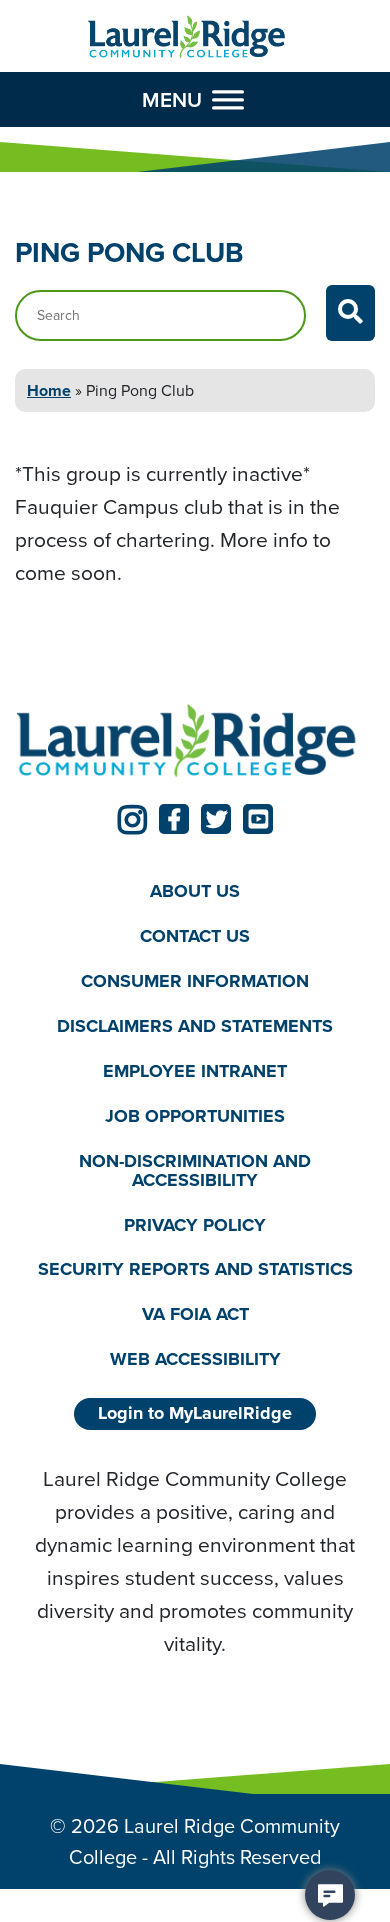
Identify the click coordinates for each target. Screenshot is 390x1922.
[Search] (350, 313)
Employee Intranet (195, 1071)
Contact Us (195, 936)
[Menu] (228, 99)
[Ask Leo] (330, 1895)
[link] (132, 819)
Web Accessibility (195, 1359)
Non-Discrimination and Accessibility (195, 1170)
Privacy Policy (195, 1225)
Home (49, 390)
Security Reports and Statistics (195, 1269)
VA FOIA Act (195, 1314)
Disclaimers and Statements (195, 1026)
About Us (195, 891)
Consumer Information (195, 981)
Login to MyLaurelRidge (195, 1413)
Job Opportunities (195, 1116)
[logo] (187, 37)
